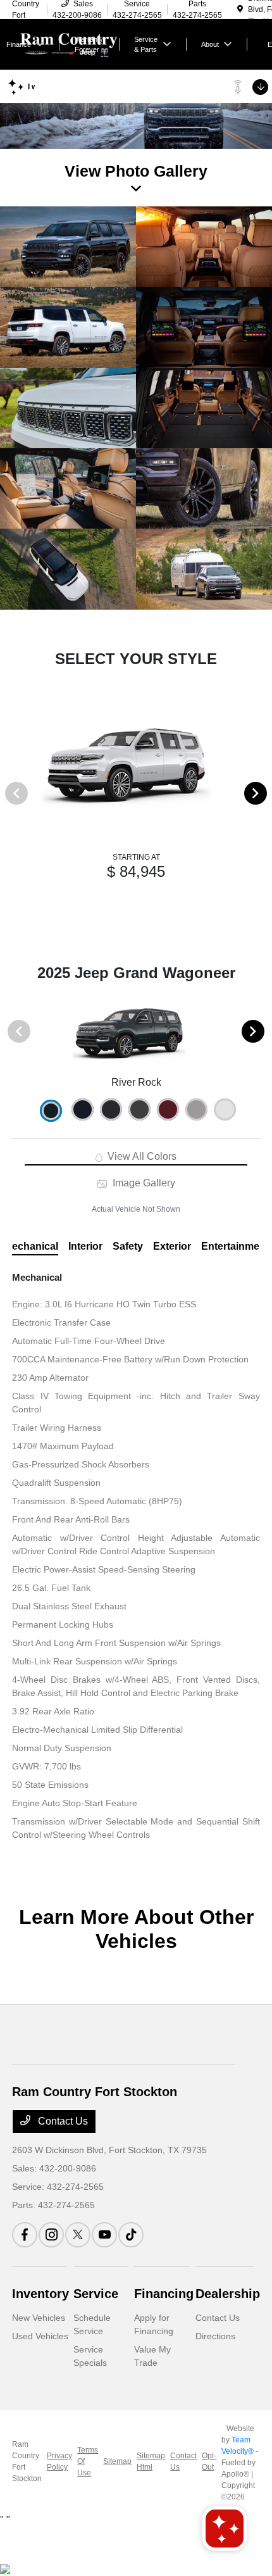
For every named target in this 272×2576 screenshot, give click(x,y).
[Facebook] (25, 2235)
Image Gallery (142, 1183)
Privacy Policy (59, 2461)
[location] (240, 9)
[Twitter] (78, 2235)
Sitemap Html (151, 2461)
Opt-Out (209, 2461)
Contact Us (62, 2121)
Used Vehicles (40, 2336)
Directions (215, 2336)
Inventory (40, 2294)
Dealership (228, 2294)
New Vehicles (39, 2318)
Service (96, 2294)
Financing (164, 2294)
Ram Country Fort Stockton (27, 2461)
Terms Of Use (88, 2461)
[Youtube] (104, 2235)
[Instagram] (51, 2235)
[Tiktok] (131, 2235)
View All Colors (141, 1156)
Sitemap (117, 2461)
